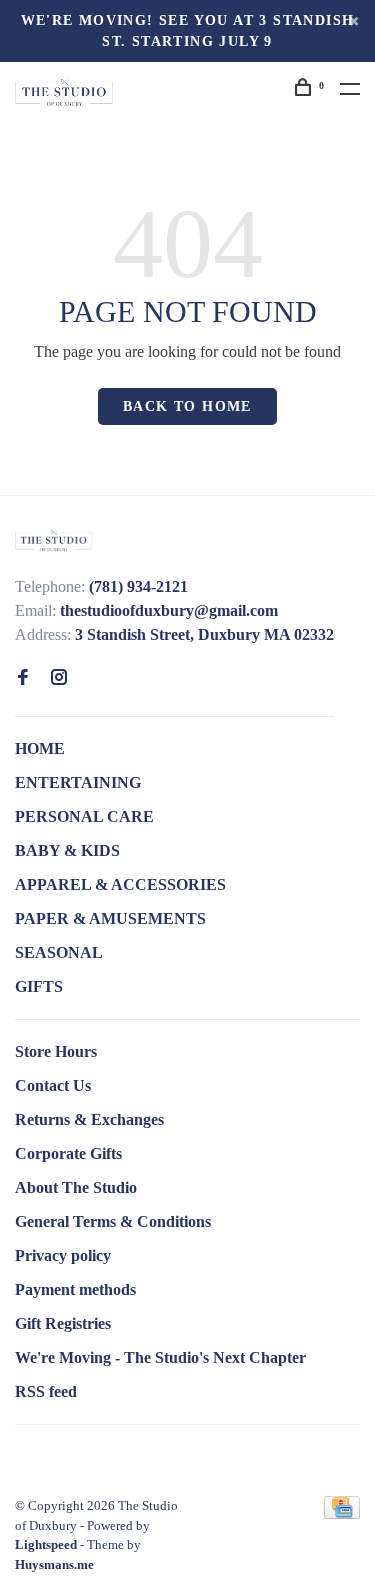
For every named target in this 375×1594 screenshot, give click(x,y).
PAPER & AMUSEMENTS (110, 918)
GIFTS (39, 986)
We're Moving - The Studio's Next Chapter (160, 1357)
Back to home (187, 406)
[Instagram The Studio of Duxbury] (59, 678)
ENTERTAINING (78, 782)
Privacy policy (63, 1255)
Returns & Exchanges (89, 1119)
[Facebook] (23, 678)
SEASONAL (59, 952)
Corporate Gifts (68, 1153)
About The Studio (76, 1187)
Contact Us (53, 1085)
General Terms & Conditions (113, 1221)
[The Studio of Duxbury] (53, 539)
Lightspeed (46, 1544)
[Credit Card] (342, 1513)
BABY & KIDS (67, 850)
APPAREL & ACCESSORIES (120, 884)
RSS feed (46, 1391)
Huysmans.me (54, 1564)
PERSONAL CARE (84, 816)
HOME (40, 748)
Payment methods (75, 1289)
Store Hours (56, 1051)
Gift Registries (63, 1323)
